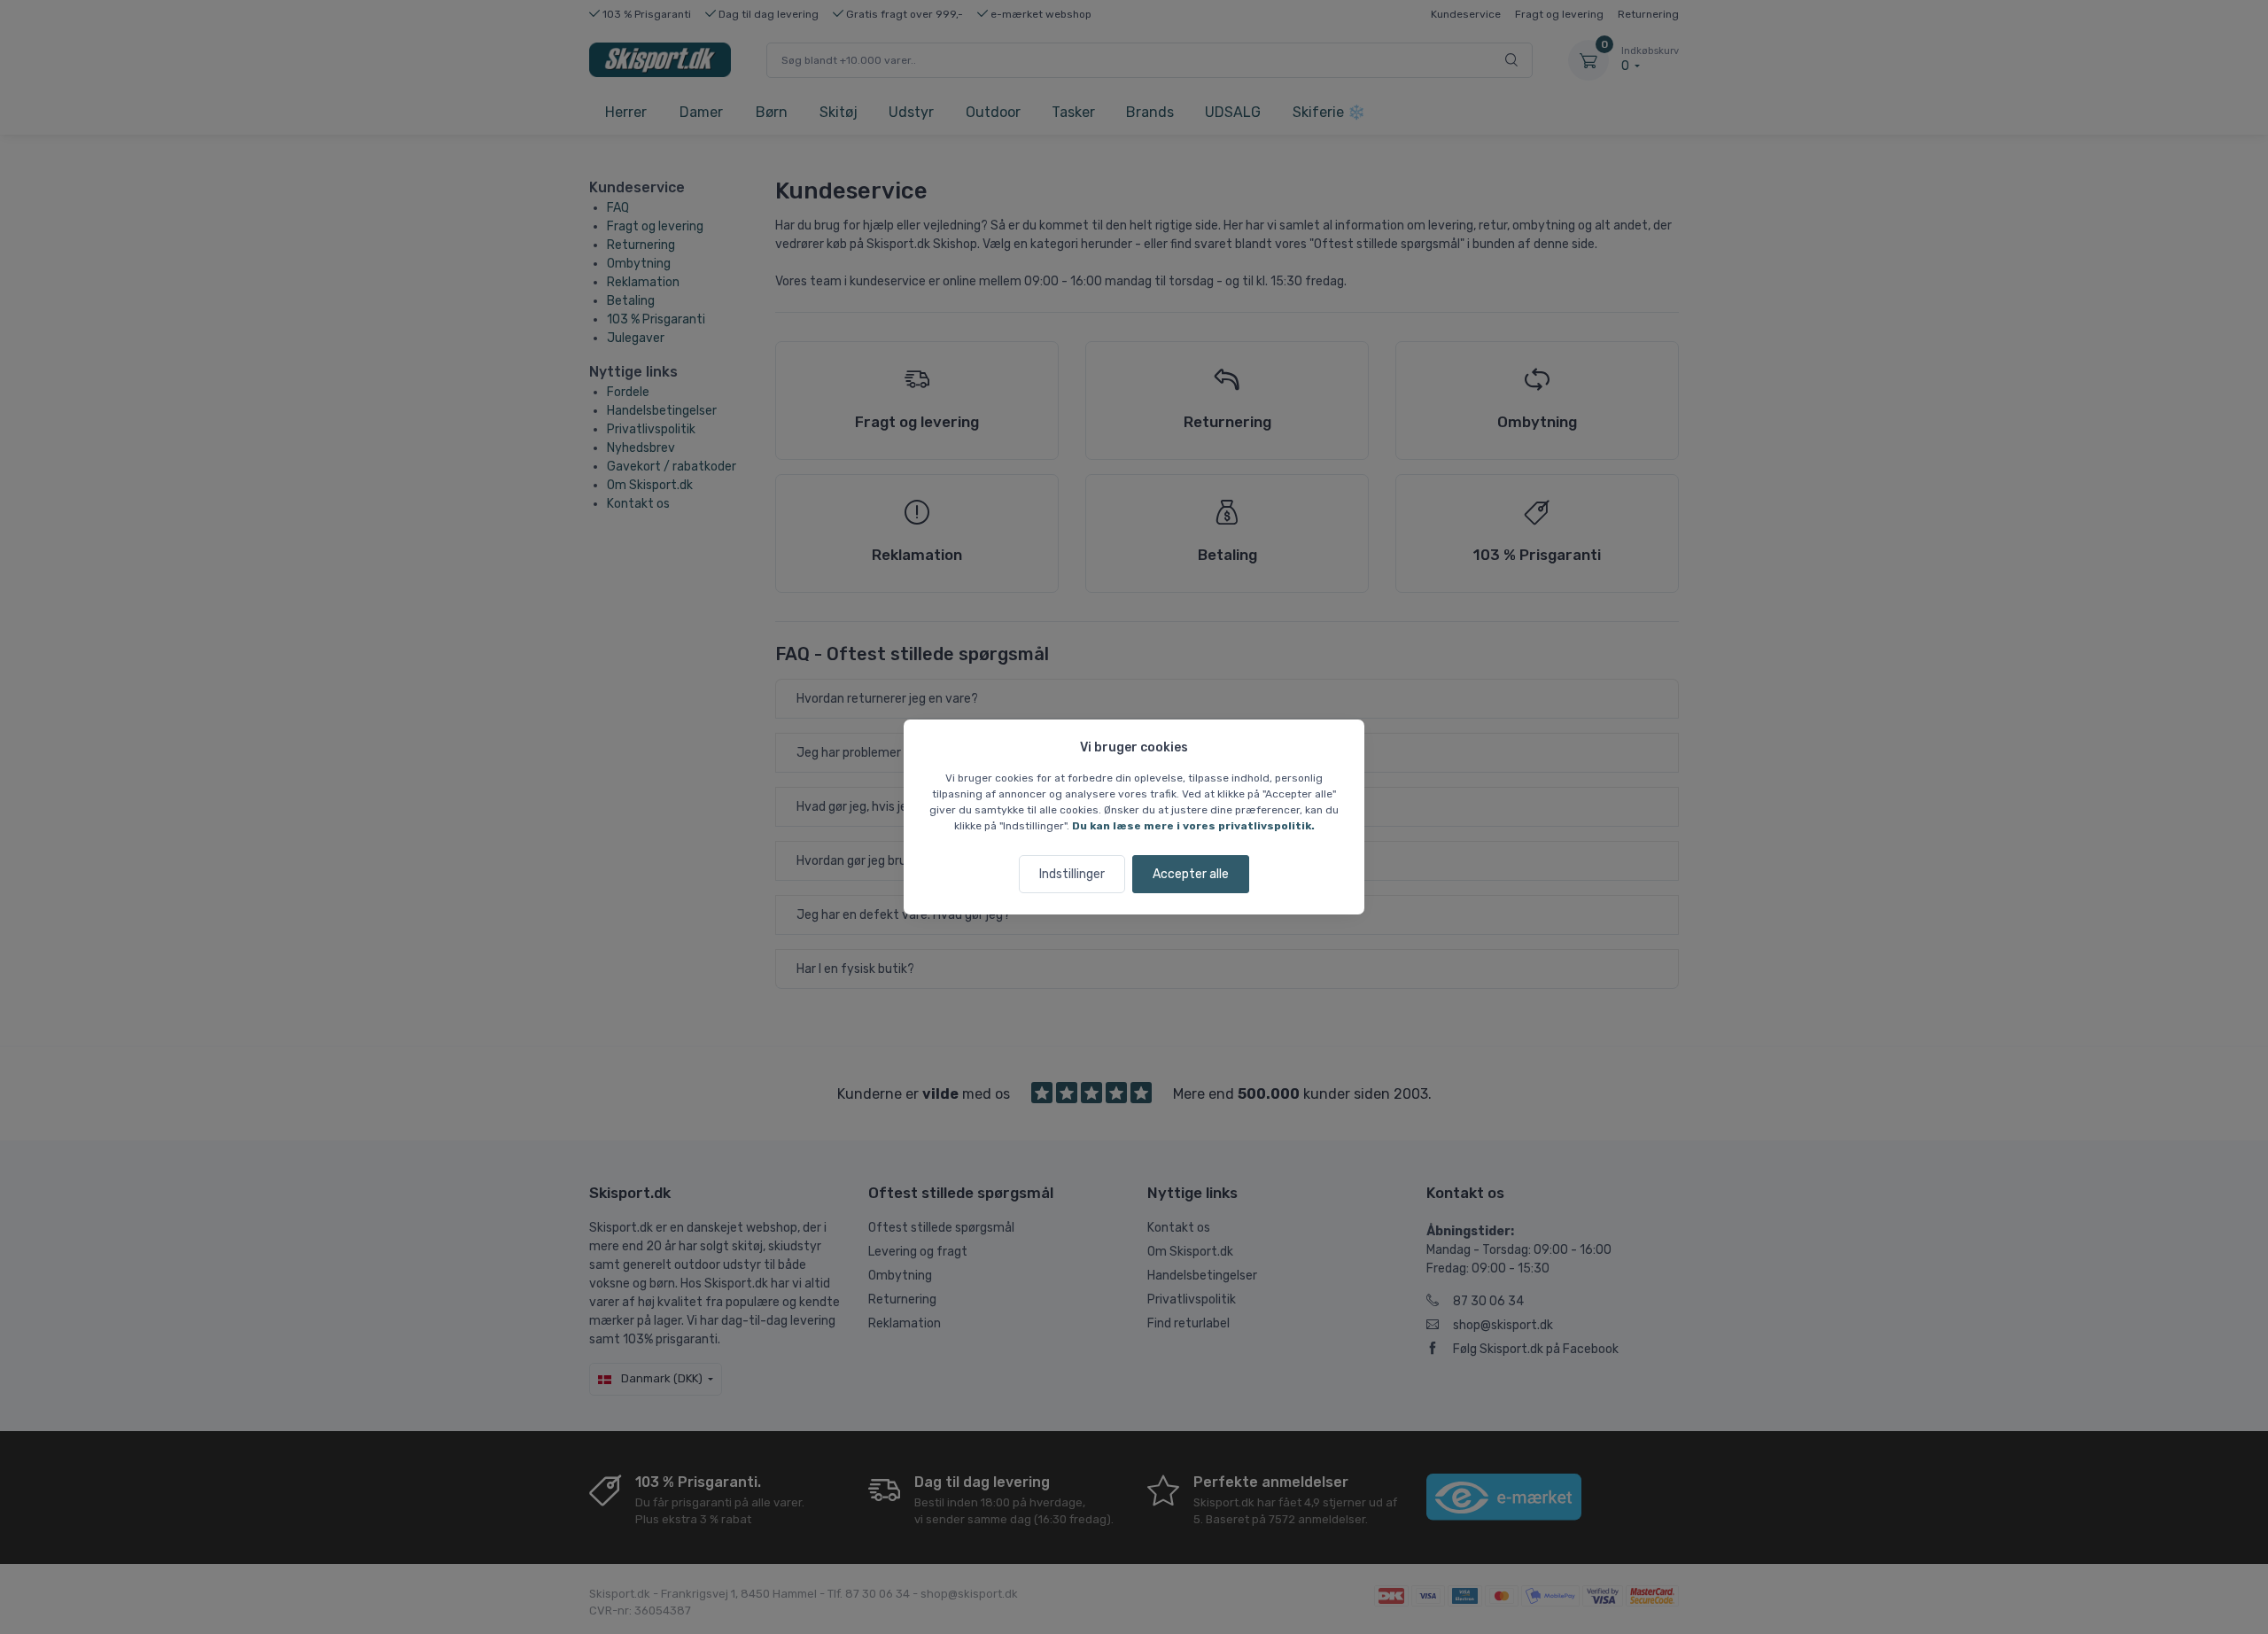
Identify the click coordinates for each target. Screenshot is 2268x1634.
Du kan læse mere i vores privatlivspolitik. (1193, 826)
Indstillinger (1072, 874)
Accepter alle (1191, 874)
